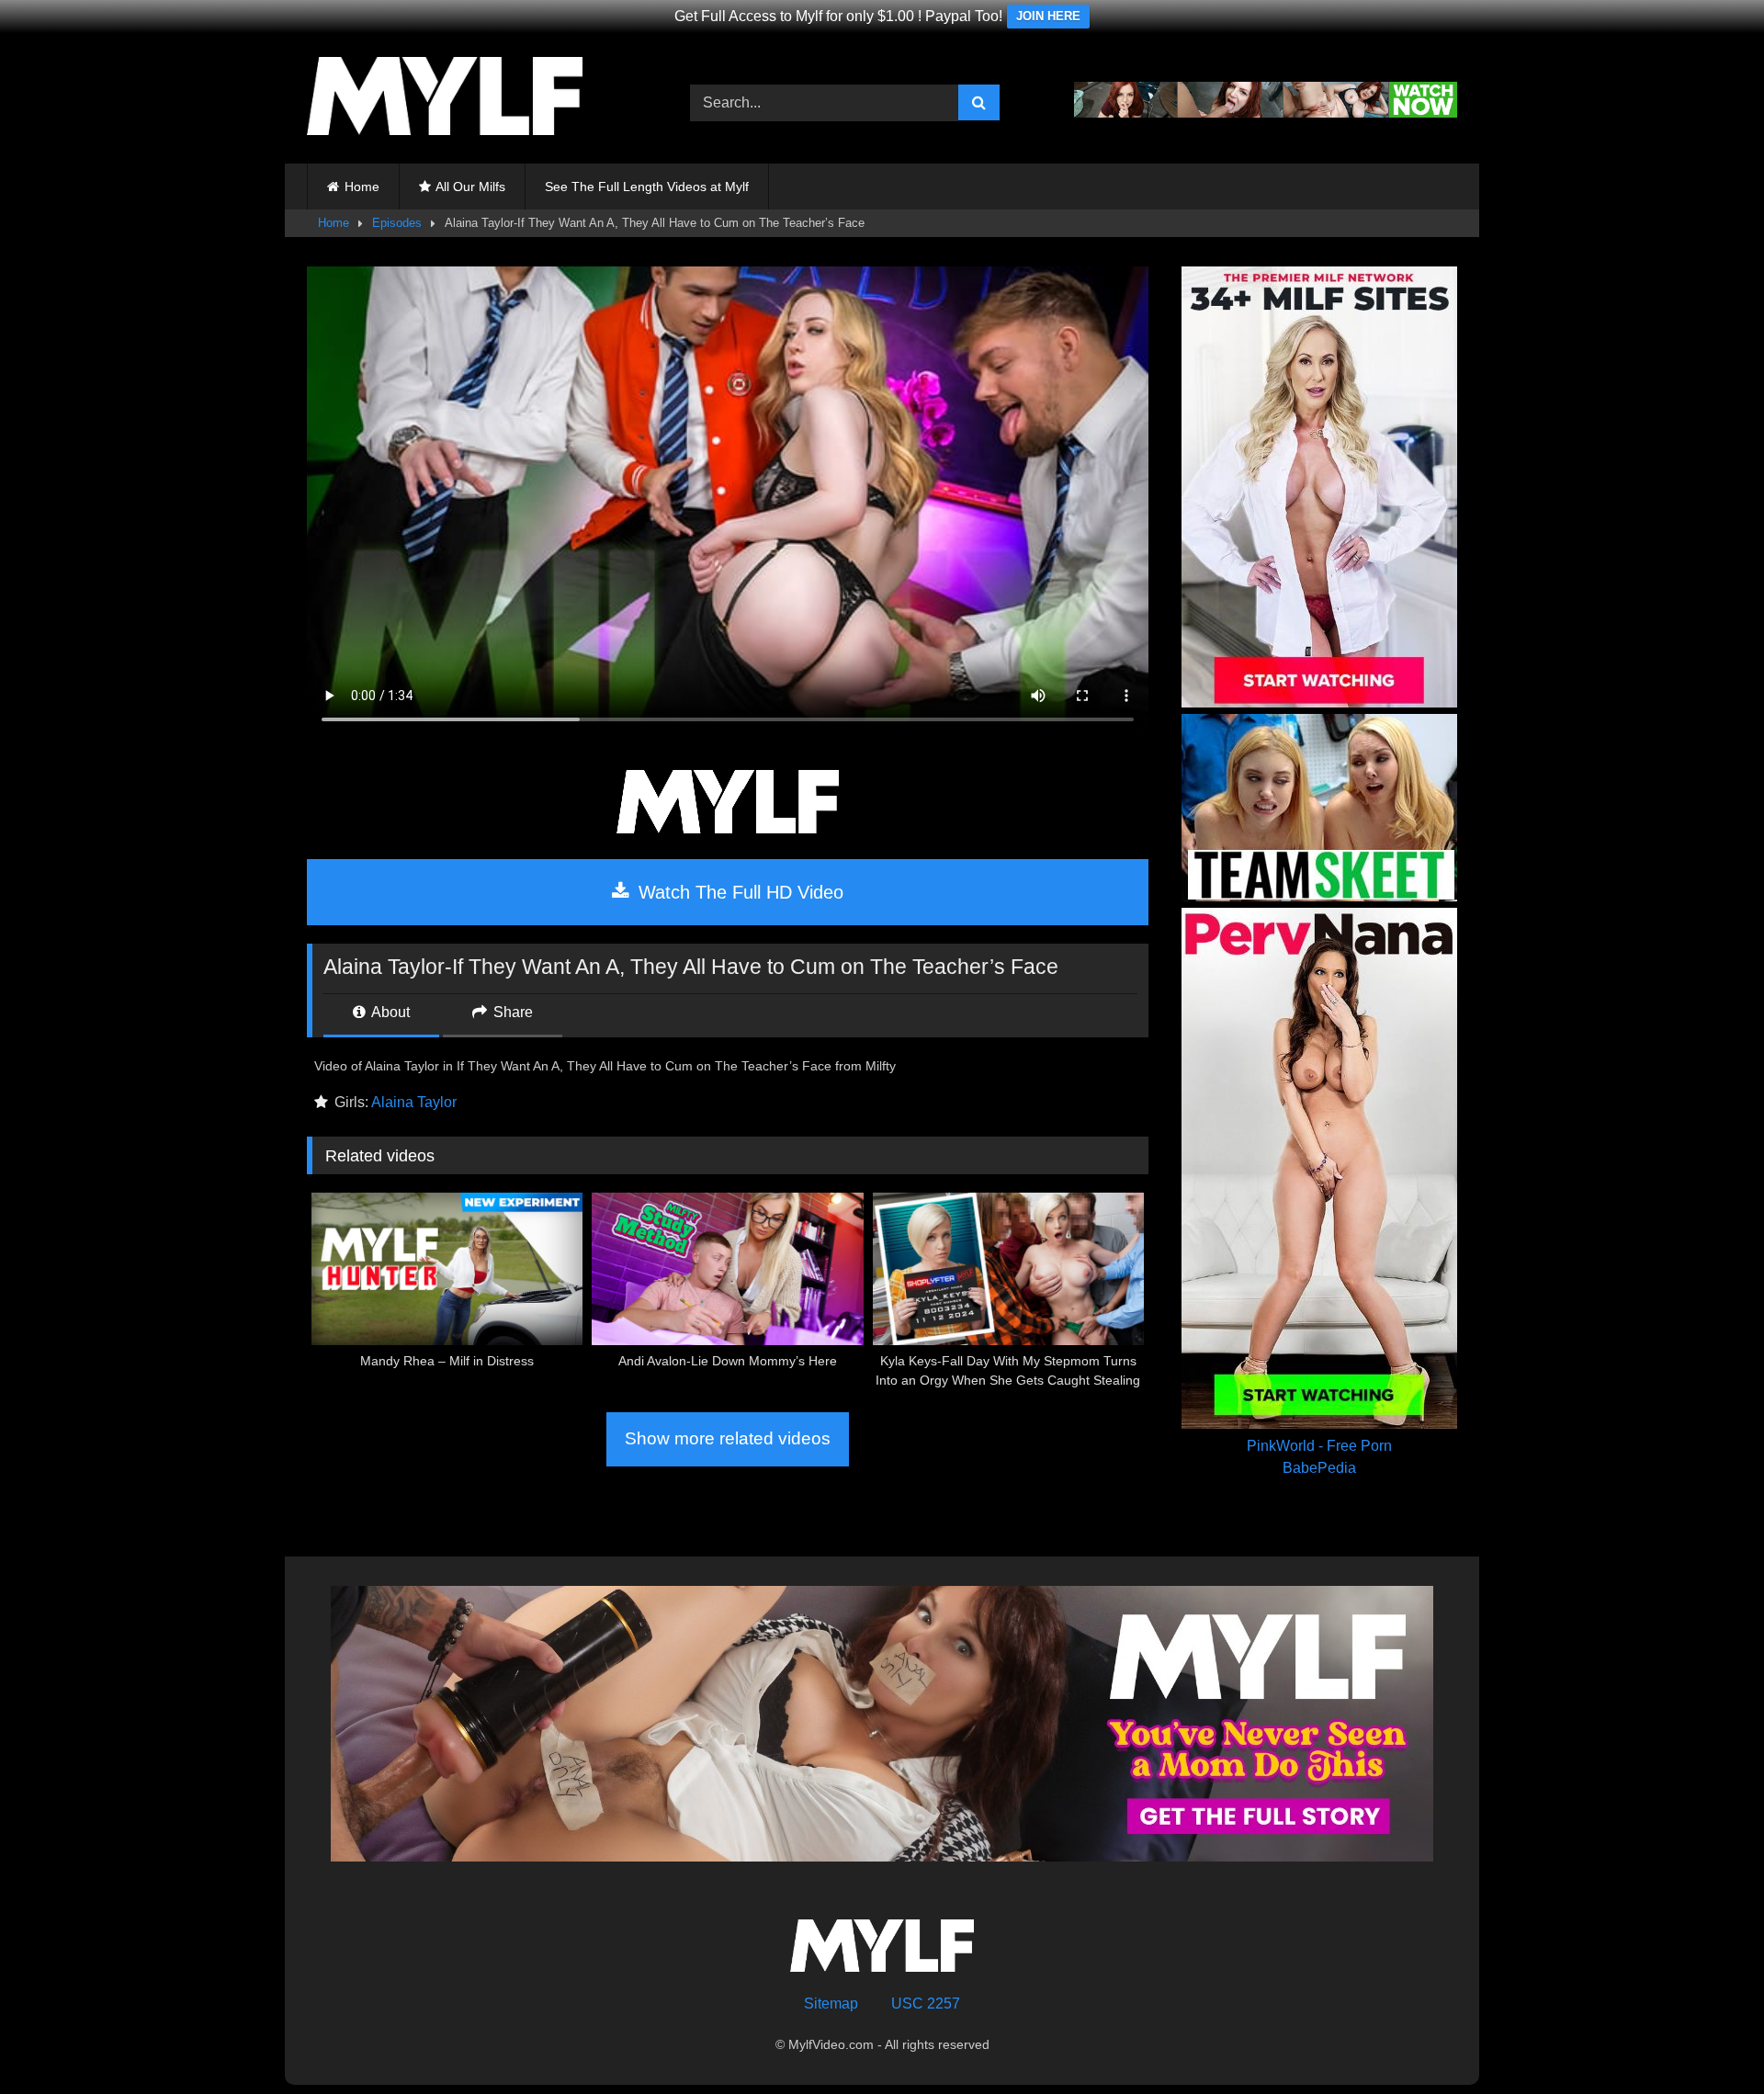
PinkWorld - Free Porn (1319, 1446)
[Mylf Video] (445, 99)
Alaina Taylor (414, 1102)
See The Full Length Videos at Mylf (647, 187)
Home (362, 187)
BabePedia (1319, 1468)
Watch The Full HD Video (738, 892)
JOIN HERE (1048, 16)
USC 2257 (926, 2003)
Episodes (397, 223)
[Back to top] (1707, 2039)
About (389, 1012)
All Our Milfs (470, 187)
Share (511, 1012)
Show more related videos (728, 1438)
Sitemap (831, 2003)
